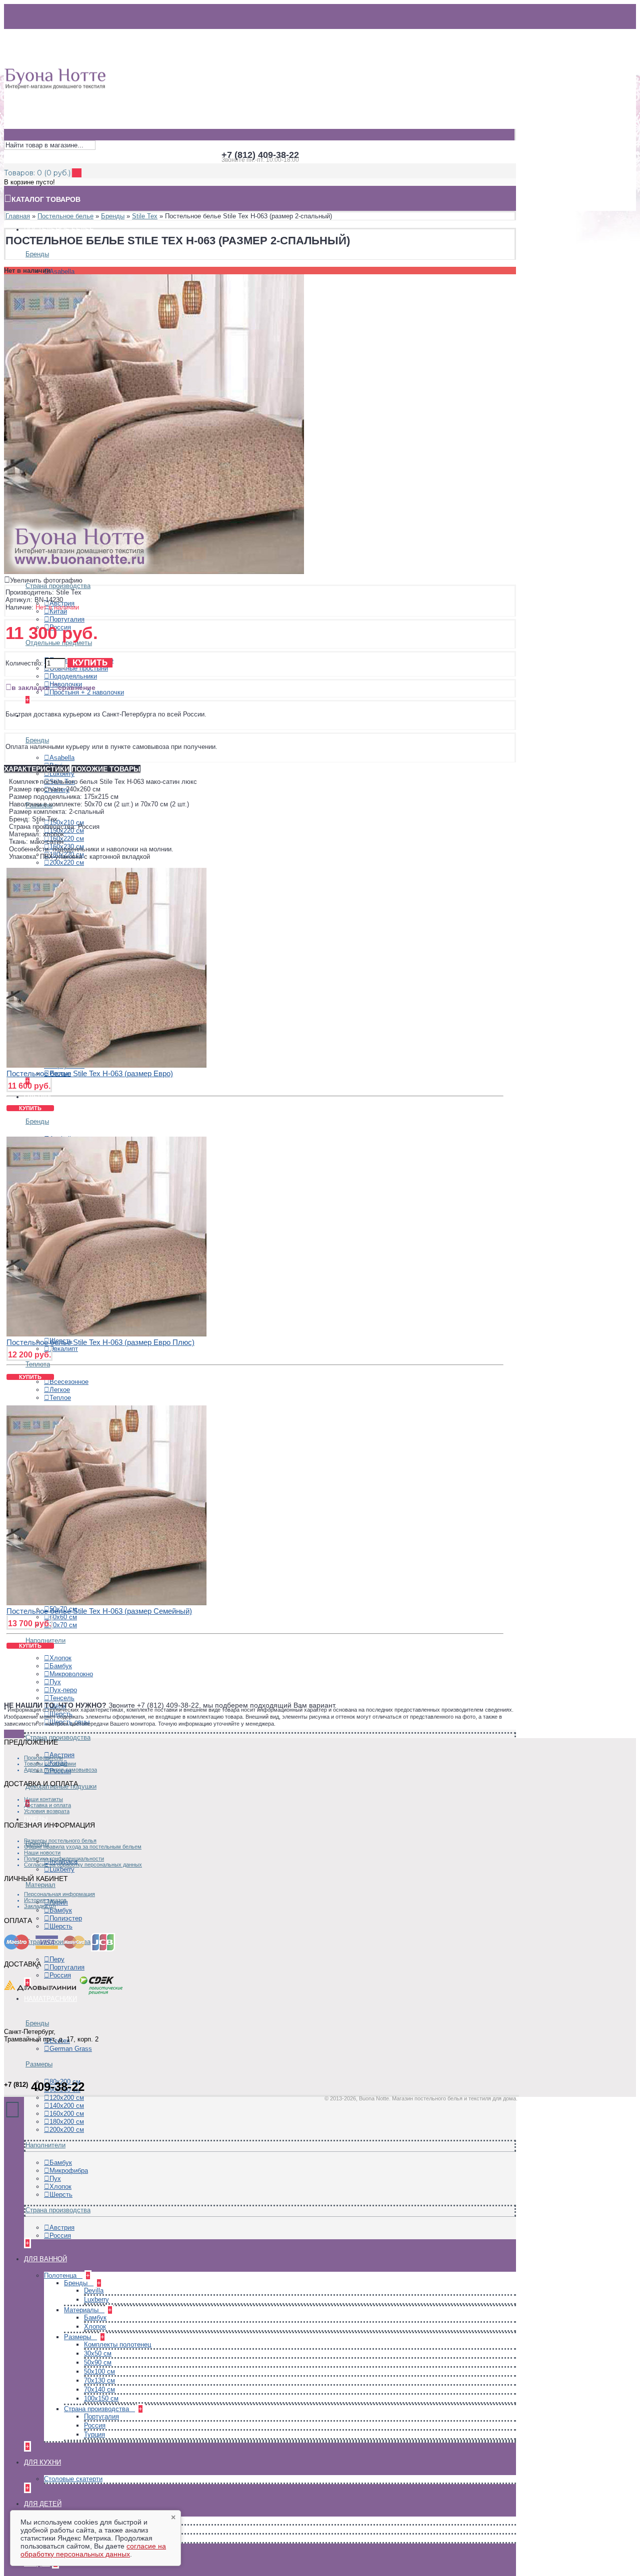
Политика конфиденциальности (64, 1859)
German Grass (71, 2049)
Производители (43, 1758)
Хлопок (60, 1658)
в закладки (31, 687)
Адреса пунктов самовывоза (60, 1770)
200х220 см (67, 863)
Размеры (39, 2064)
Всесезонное (69, 1382)
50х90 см (98, 2362)
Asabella (62, 272)
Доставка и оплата (47, 1805)
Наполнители (45, 2145)
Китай (58, 611)
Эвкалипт (64, 1349)
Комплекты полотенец (117, 2344)
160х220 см (67, 839)
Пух (55, 1682)
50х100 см (99, 2371)
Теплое (60, 1398)
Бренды (37, 254)
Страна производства (58, 586)
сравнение (77, 687)
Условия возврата (47, 1811)
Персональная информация (59, 1894)
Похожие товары (106, 769)
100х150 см (101, 2398)
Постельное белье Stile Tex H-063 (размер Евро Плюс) (100, 1342)
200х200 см (67, 2130)
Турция (94, 2434)
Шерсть (61, 1926)
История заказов (45, 1900)
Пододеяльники (73, 676)
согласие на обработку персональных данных (93, 2550)
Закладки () (40, 1906)
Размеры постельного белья (60, 1841)
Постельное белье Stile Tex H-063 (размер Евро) (90, 1073)
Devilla (94, 2290)
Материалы (82, 2310)
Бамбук (61, 1666)
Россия (60, 1975)
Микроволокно (71, 1674)
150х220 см (67, 831)
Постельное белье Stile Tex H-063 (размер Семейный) (99, 1611)
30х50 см (98, 2353)
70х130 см (99, 2380)
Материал (40, 1885)
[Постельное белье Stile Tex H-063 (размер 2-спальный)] (154, 572)
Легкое (60, 1390)
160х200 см (67, 2114)
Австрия (62, 2228)
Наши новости (42, 1853)
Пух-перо (63, 1690)
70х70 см (63, 1625)
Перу (57, 1959)
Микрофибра (69, 2171)
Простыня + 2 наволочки (87, 692)
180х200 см (67, 2122)
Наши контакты (43, 1799)
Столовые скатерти (73, 2479)
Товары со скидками (50, 1764)
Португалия (67, 619)
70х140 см (99, 2389)
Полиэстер (66, 1918)
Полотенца (61, 2275)
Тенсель (62, 1698)
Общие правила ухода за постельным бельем (83, 1847)
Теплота (38, 1364)
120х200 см (67, 2098)
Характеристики (37, 769)
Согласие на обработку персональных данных (83, 1865)
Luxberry (62, 774)
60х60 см (63, 1617)
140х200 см (67, 2106)
